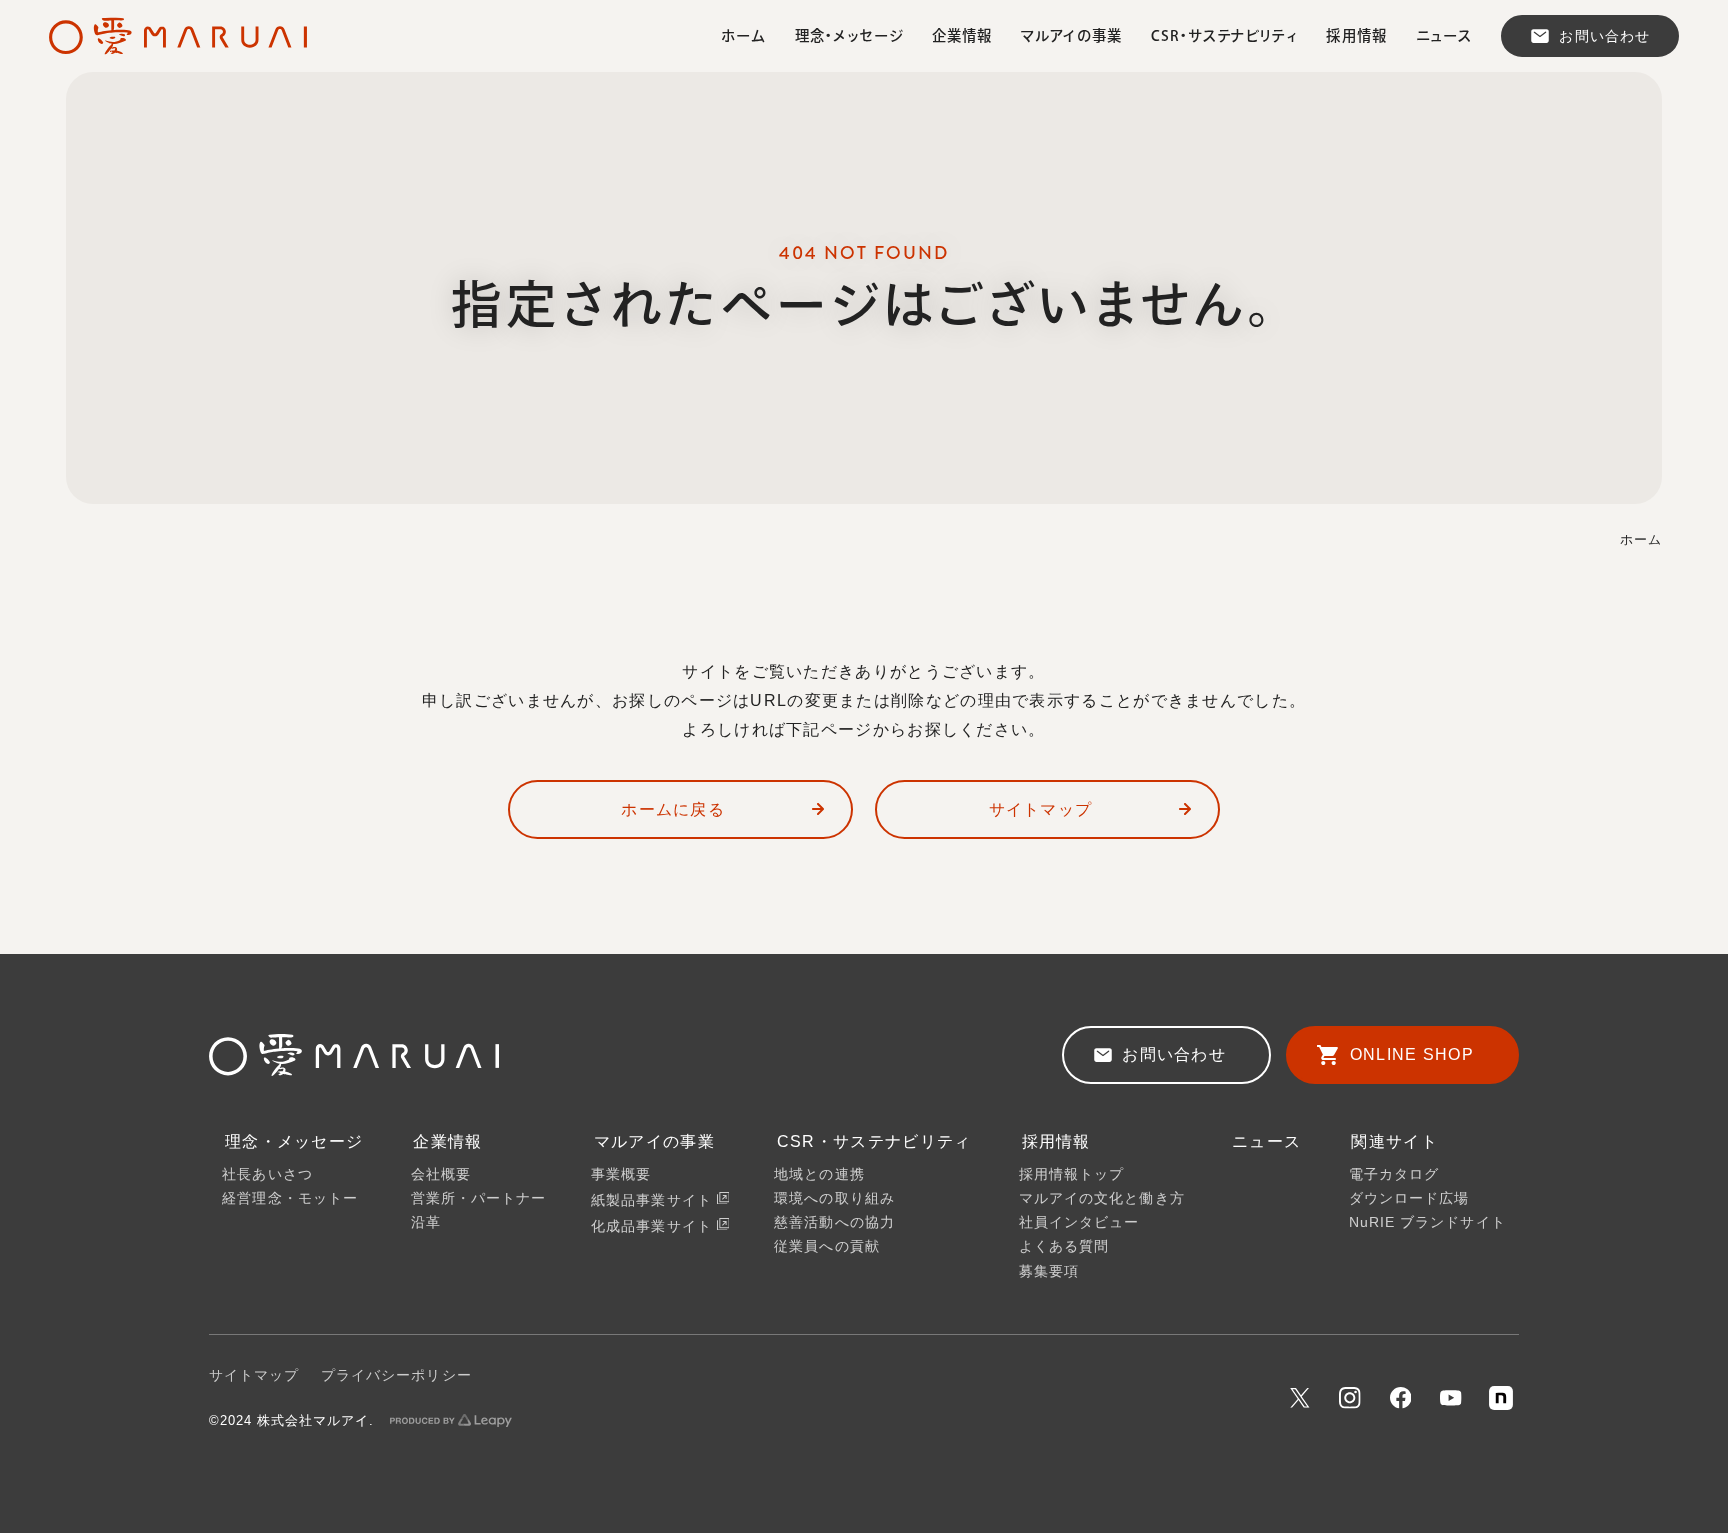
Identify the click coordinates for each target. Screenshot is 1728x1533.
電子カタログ (1394, 1174)
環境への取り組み (834, 1198)
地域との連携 (819, 1174)
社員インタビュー (1079, 1222)
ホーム (1641, 540)
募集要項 (1049, 1271)
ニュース (1266, 1141)
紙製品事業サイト (654, 1199)
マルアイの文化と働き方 (1102, 1198)
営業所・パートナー (479, 1198)
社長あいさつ (267, 1174)
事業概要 (621, 1174)
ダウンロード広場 (1409, 1198)
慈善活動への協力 (834, 1222)
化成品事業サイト (654, 1225)
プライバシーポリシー (396, 1375)
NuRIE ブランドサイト (1427, 1222)
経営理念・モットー (290, 1198)
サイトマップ (1041, 809)
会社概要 (441, 1174)
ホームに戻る (673, 809)
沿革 (426, 1222)
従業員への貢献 (827, 1246)
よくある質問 (1064, 1246)
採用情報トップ (1072, 1174)
